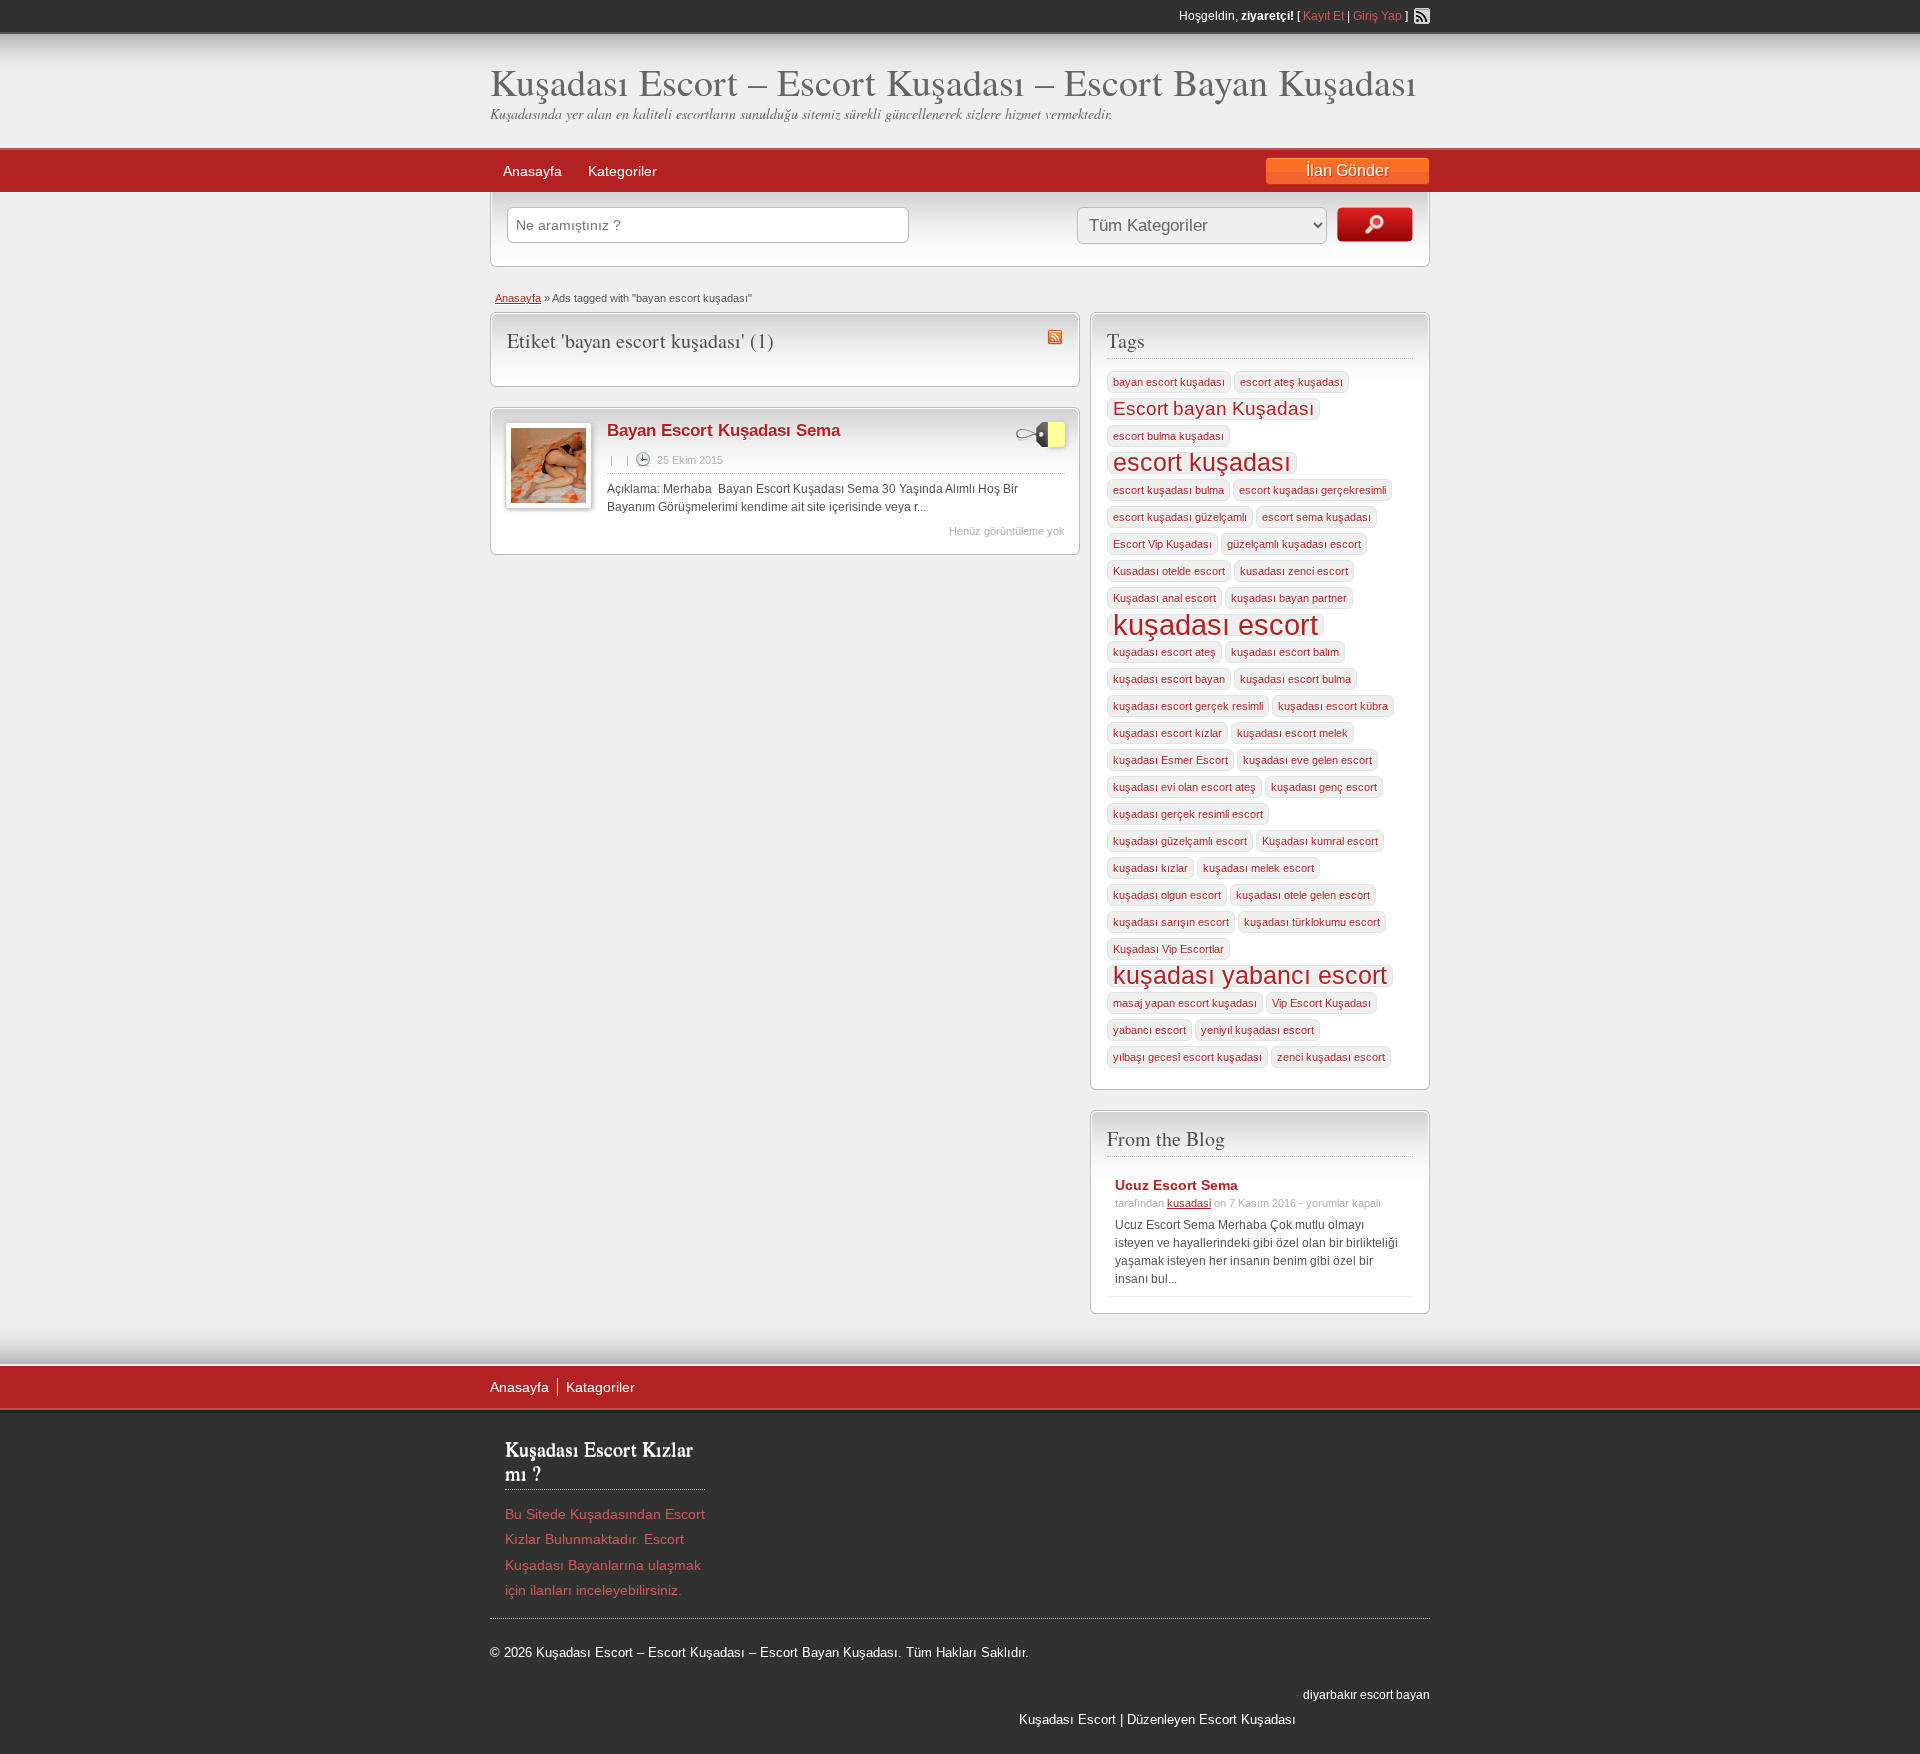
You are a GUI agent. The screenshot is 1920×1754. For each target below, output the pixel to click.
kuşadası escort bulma (1295, 679)
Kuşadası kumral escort (1320, 841)
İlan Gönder (1347, 170)
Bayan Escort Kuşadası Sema (723, 430)
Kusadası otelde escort (1169, 571)
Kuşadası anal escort (1164, 598)
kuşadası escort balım (1285, 652)
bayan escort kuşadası (1169, 382)
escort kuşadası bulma (1168, 490)
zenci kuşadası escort (1331, 1057)
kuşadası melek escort (1258, 868)
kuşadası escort (1215, 625)
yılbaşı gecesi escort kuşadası (1187, 1057)
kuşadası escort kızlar (1167, 733)
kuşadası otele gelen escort (1303, 895)
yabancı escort (1149, 1030)
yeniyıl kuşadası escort (1257, 1030)
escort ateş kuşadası (1291, 382)
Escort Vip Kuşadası (1162, 544)
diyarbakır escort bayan (1366, 1695)
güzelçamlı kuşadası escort (1294, 544)
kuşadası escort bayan (1169, 679)
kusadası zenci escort (1294, 571)
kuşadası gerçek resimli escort (1188, 814)
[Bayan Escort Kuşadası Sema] (548, 505)
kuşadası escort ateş (1164, 652)
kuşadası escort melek (1292, 733)
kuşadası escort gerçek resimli (1188, 706)
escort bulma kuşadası (1168, 436)
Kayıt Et (1323, 16)
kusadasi (1189, 1203)
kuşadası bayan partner (1289, 598)
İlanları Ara (1375, 224)
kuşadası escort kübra (1333, 706)
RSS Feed (1422, 16)
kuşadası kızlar (1150, 868)
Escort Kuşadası (1247, 1719)
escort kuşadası (1202, 463)
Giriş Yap (1377, 16)
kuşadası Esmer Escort (1170, 760)
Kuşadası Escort (1067, 1719)
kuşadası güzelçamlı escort (1180, 841)
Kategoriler (622, 171)
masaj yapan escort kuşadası (1185, 1003)
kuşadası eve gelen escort (1307, 760)
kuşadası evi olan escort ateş (1184, 787)
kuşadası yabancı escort (1250, 976)
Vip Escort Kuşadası (1321, 1003)
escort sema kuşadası (1316, 517)
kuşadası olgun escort (1167, 895)
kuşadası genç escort (1324, 787)
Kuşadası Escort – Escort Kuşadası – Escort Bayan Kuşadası (953, 81)
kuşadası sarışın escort (1171, 922)
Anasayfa (532, 171)
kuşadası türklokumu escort (1312, 922)
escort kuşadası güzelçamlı (1180, 517)
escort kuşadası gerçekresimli (1312, 490)
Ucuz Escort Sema (1176, 1185)
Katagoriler (600, 1387)
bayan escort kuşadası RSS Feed (1055, 337)
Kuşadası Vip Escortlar (1168, 949)
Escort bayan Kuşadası (1213, 408)
